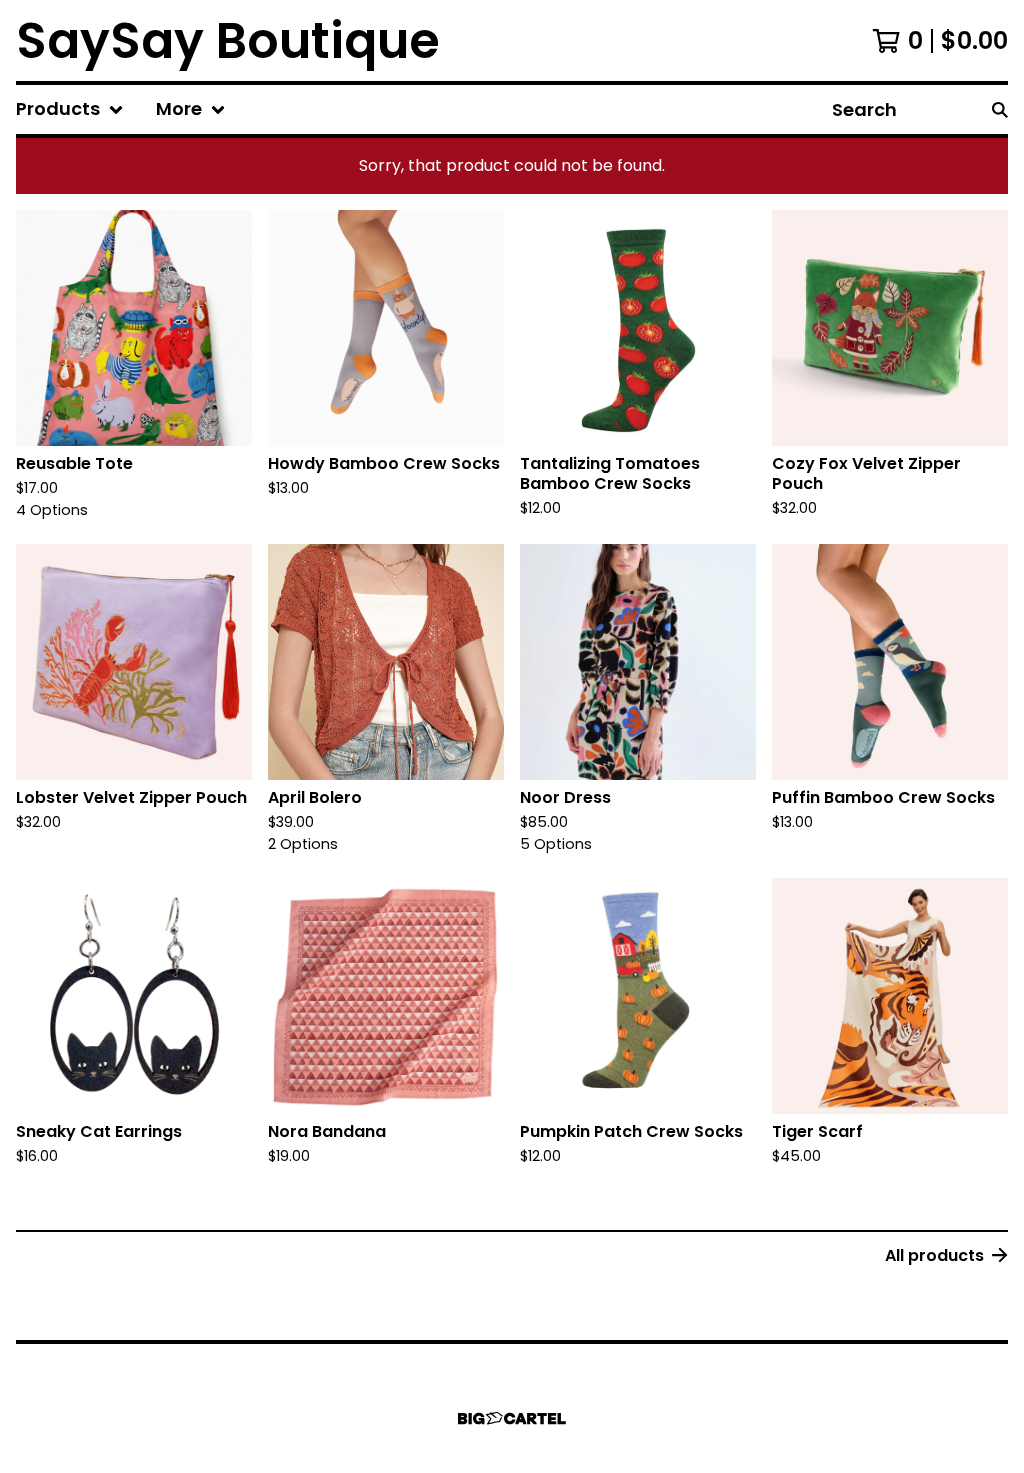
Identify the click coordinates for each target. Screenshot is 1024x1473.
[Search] (1000, 109)
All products (934, 1255)
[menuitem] (70, 109)
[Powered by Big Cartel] (512, 1418)
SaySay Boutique (228, 40)
